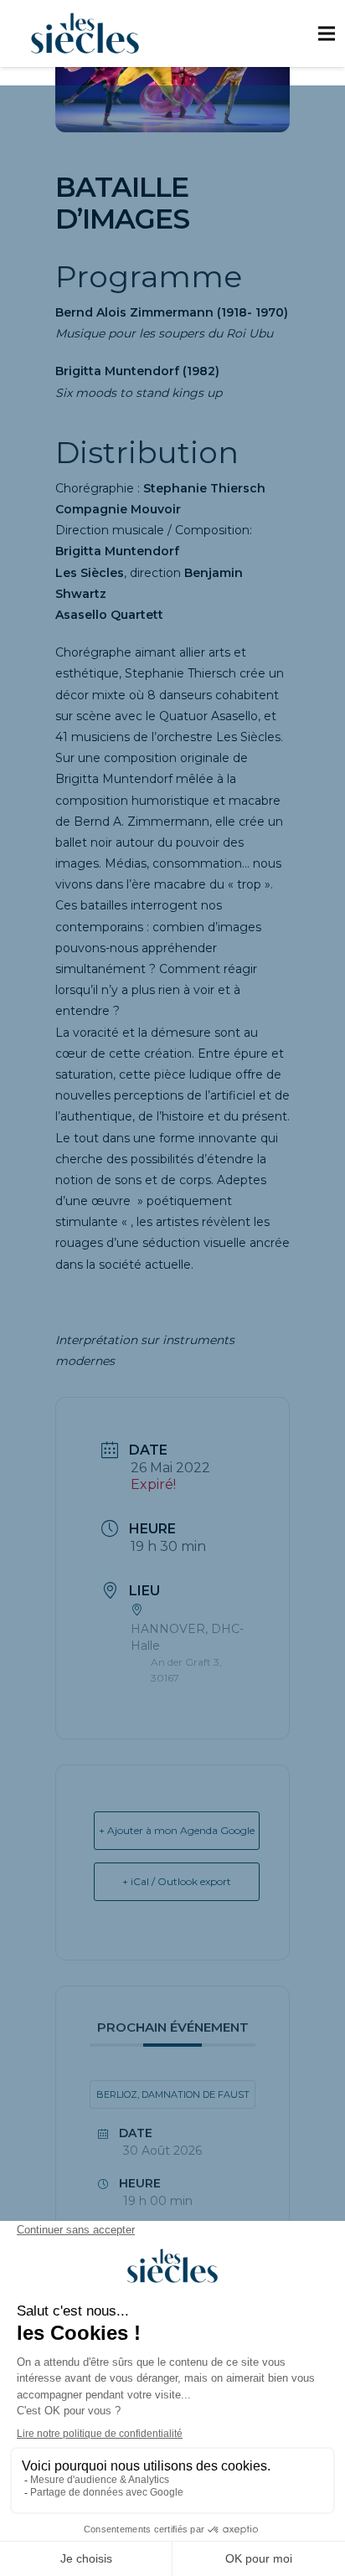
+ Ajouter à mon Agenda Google (177, 1830)
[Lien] (85, 33)
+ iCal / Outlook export (177, 1881)
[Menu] (326, 33)
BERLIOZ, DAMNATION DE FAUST (173, 2094)
